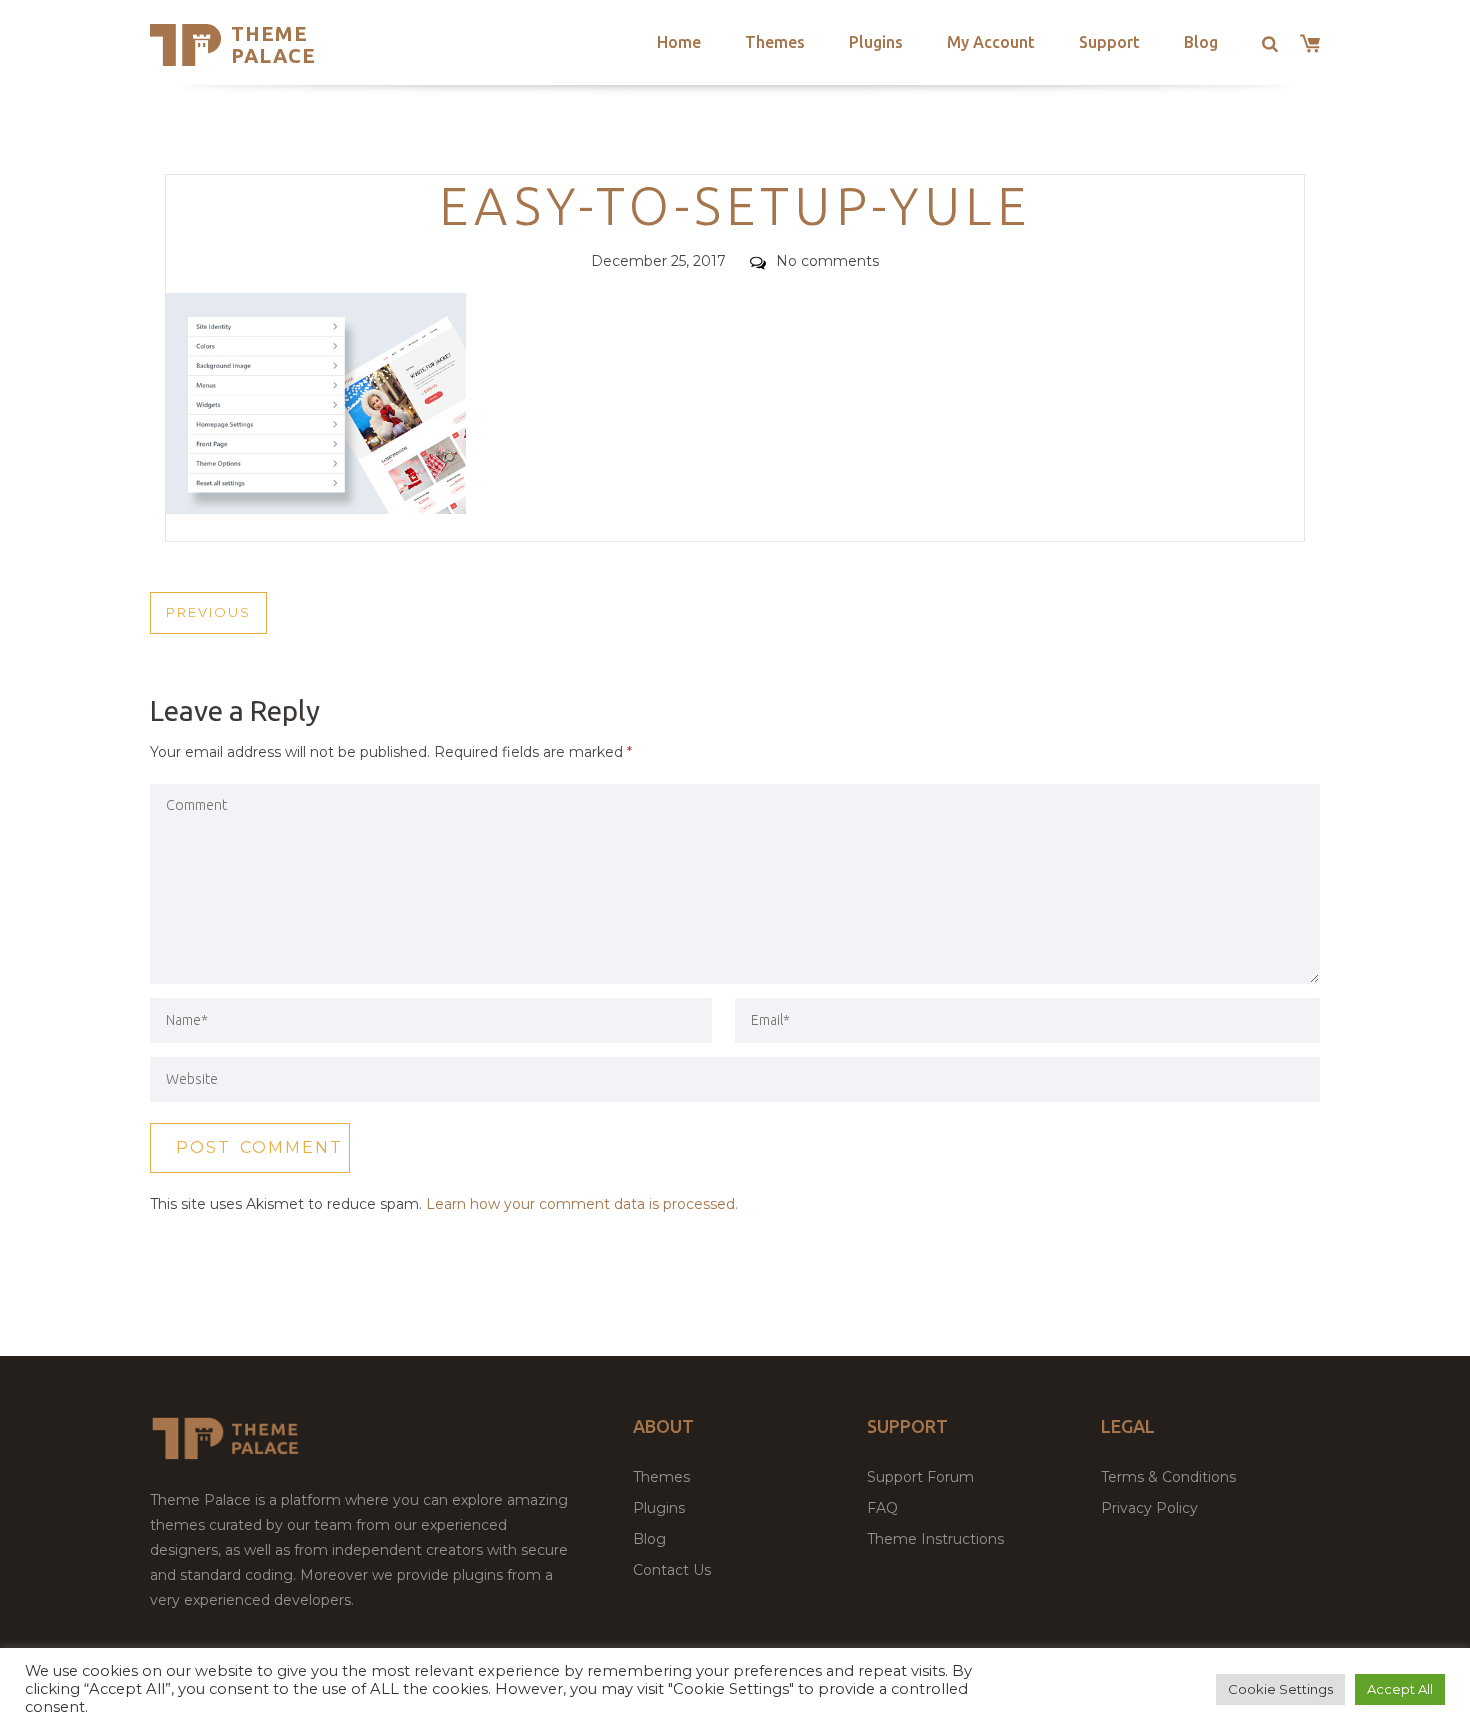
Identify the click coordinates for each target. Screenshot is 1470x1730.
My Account (991, 42)
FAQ (882, 1508)
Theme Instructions (935, 1539)
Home (679, 42)
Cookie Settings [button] (1280, 1689)
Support (1109, 42)
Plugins (876, 42)
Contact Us (672, 1570)
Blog (1201, 42)
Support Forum (920, 1477)
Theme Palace (273, 44)
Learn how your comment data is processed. (582, 1204)
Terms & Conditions (1168, 1477)
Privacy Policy (1149, 1508)
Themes (775, 42)
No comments (827, 261)
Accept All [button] (1400, 1689)
